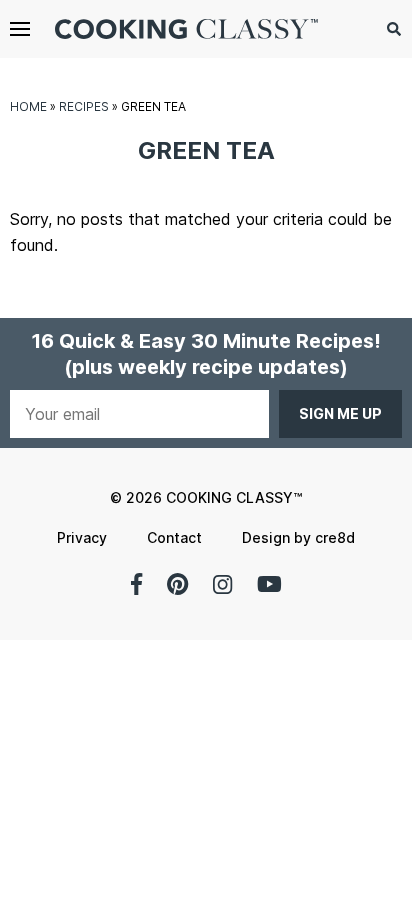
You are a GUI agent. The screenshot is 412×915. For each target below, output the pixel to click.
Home (28, 106)
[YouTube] (269, 584)
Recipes (84, 106)
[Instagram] (222, 584)
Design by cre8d (298, 537)
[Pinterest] (177, 584)
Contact (174, 537)
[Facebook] (136, 584)
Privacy (82, 537)
